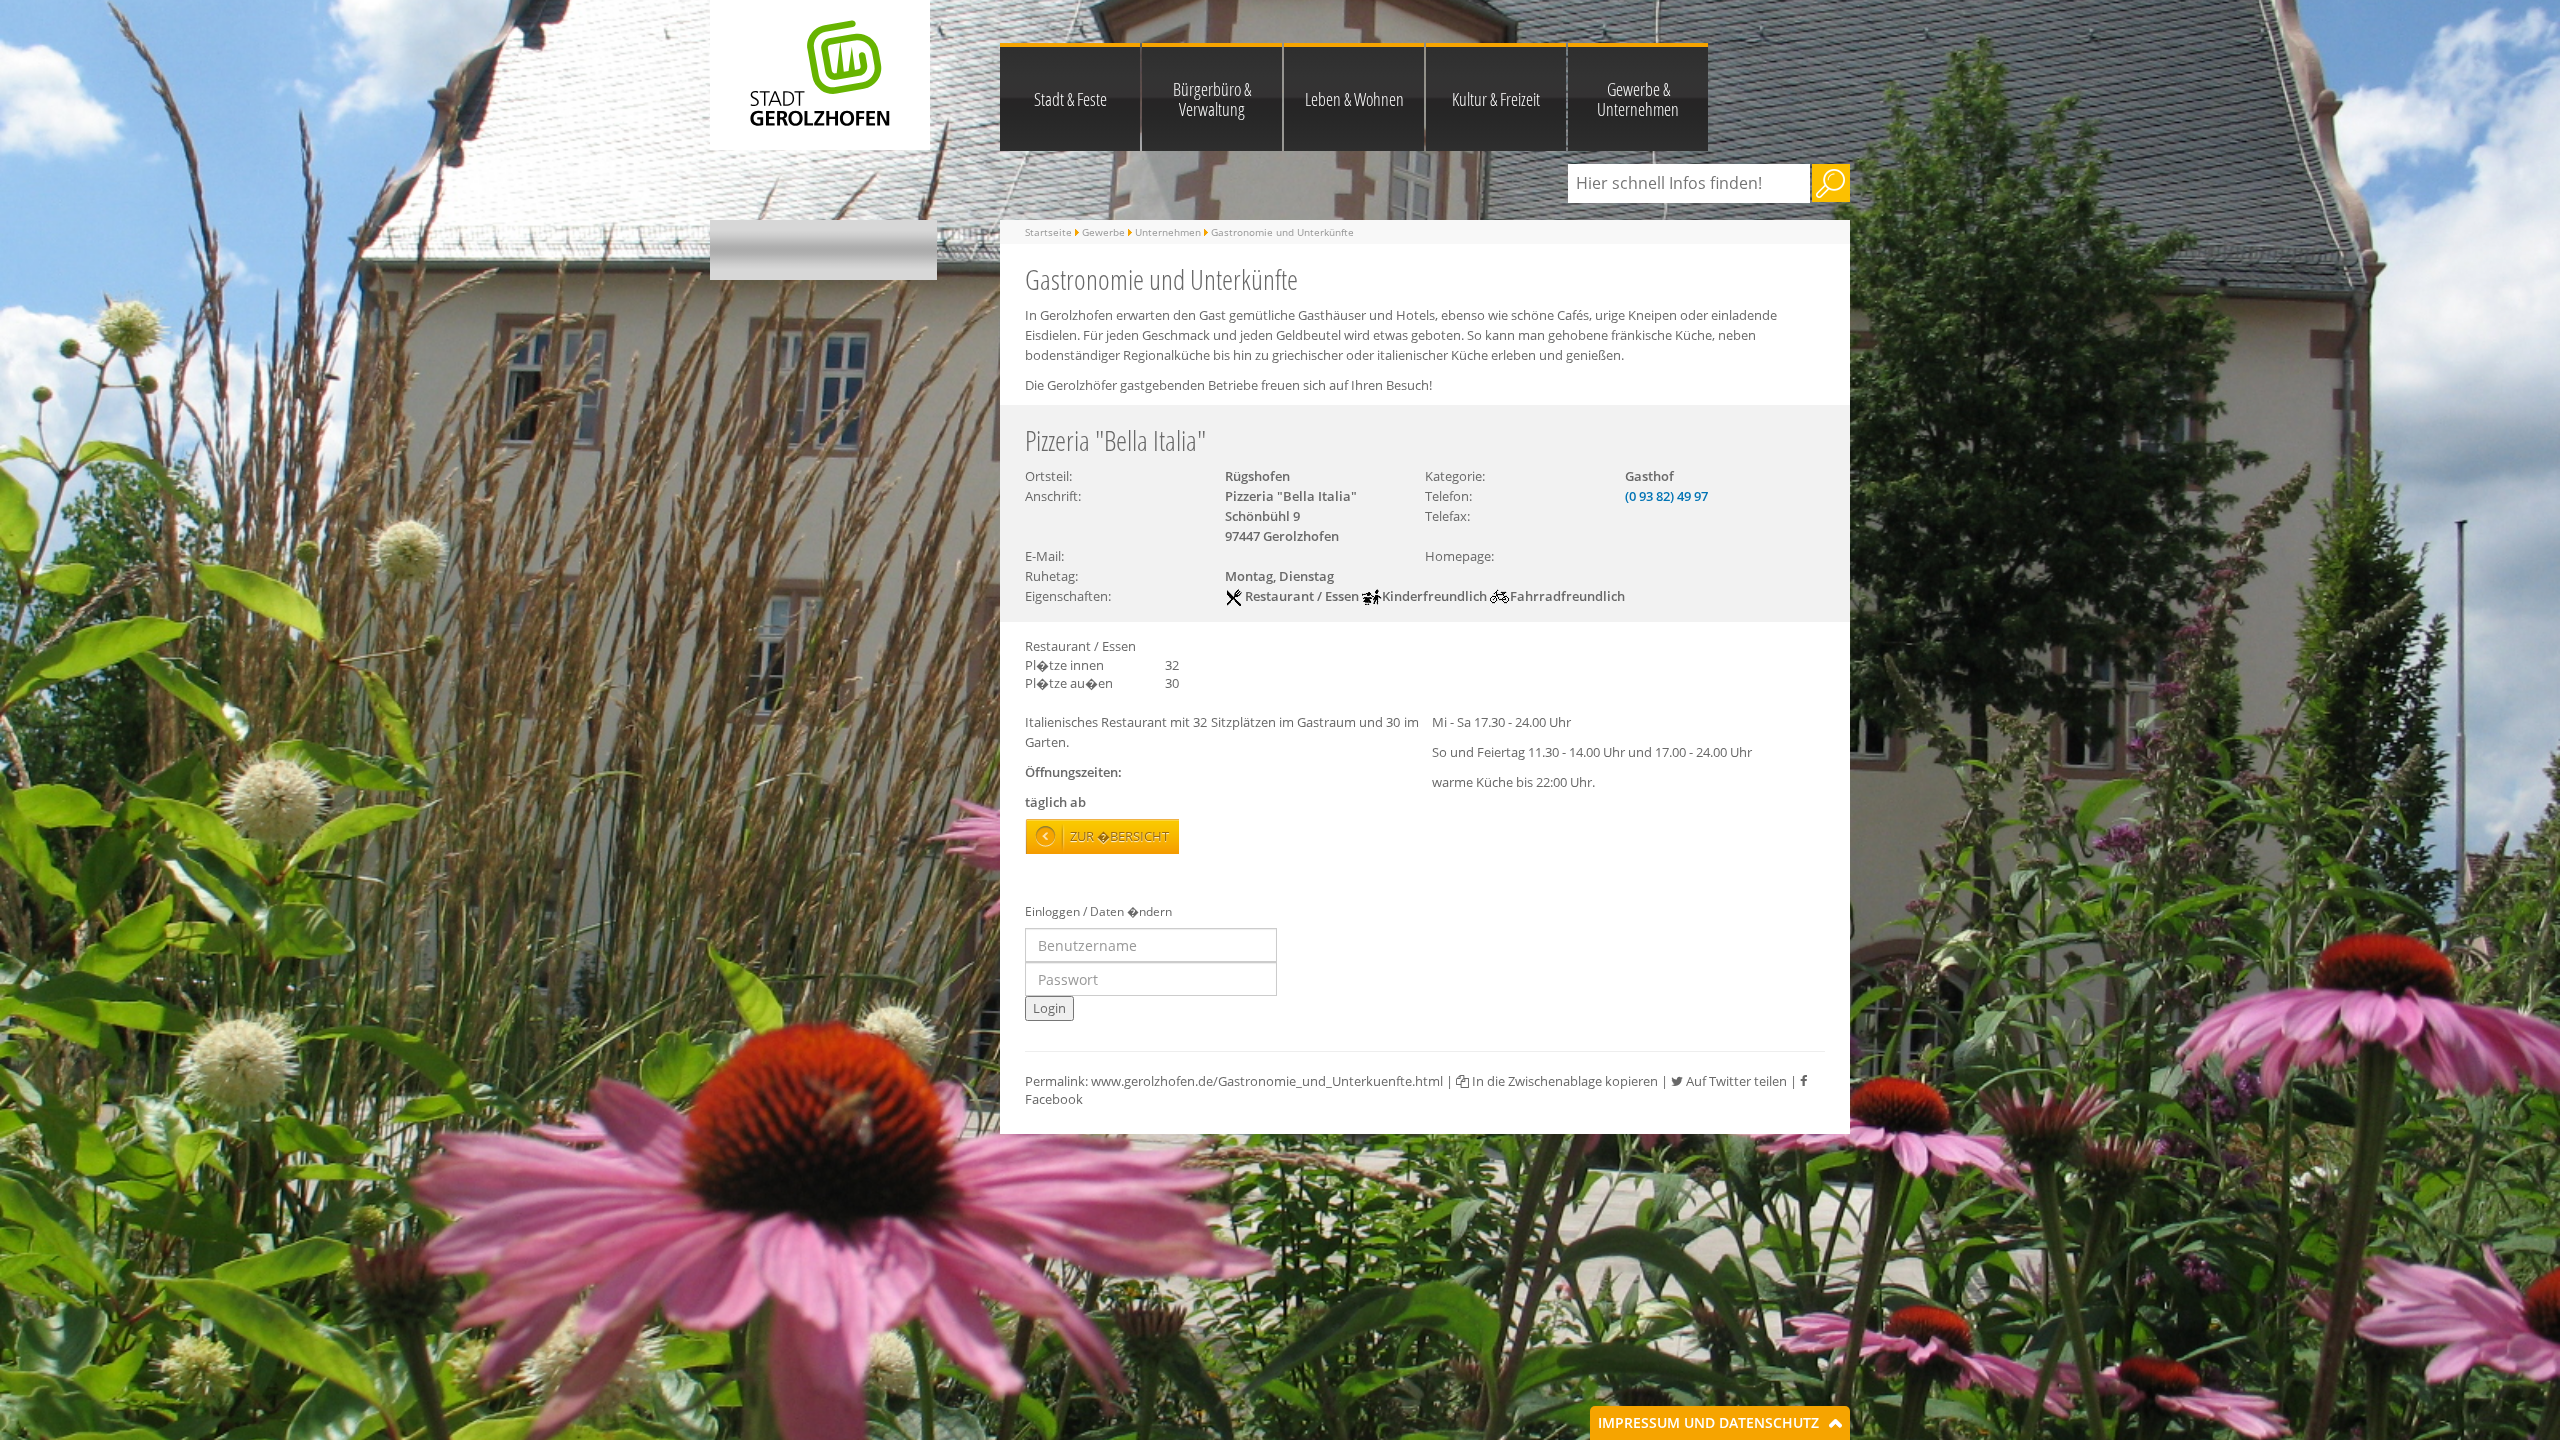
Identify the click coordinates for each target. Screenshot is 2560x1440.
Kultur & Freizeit (1496, 99)
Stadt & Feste (1070, 99)
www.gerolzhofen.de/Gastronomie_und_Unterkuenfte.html (1267, 1081)
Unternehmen (1168, 232)
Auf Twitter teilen (1735, 1081)
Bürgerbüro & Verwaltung (1212, 99)
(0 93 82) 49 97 (1666, 496)
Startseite (1048, 232)
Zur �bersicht (1119, 836)
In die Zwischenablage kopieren (1563, 1081)
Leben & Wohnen (1354, 99)
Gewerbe (1103, 232)
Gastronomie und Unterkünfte (1282, 232)
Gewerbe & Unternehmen (1638, 99)
